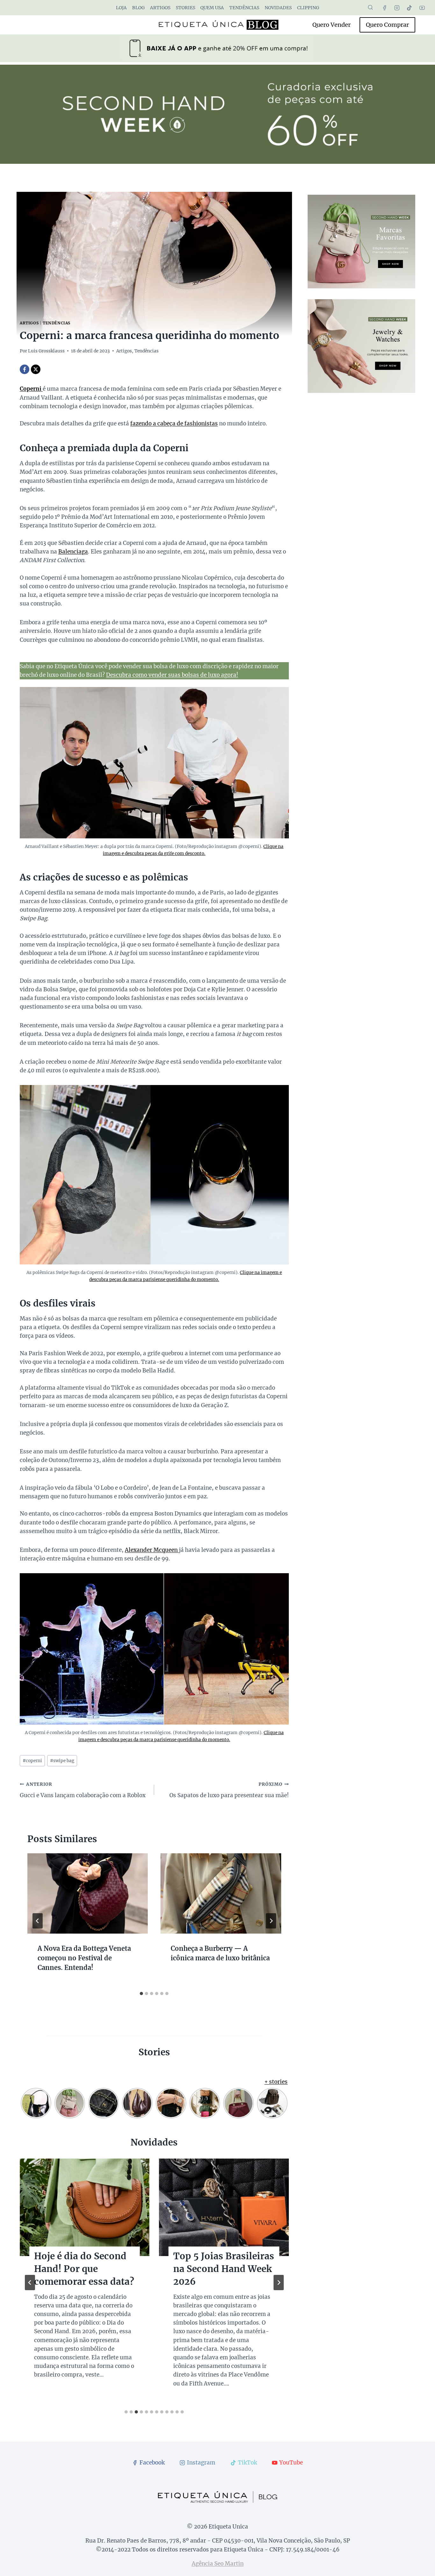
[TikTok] (410, 8)
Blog (138, 8)
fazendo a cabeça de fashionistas (174, 423)
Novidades (278, 8)
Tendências (244, 8)
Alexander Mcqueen (152, 1550)
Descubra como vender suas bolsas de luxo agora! (172, 675)
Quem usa (212, 8)
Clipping (308, 8)
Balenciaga (73, 552)
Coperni (31, 389)
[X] (36, 369)
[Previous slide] (30, 2283)
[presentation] (88, 1893)
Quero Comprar (387, 25)
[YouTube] (422, 8)
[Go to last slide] (38, 1921)
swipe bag (62, 1761)
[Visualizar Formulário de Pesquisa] (370, 8)
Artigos (160, 8)
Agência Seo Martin (218, 2564)
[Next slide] (279, 2283)
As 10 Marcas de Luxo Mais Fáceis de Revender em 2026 (221, 2269)
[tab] (141, 1994)
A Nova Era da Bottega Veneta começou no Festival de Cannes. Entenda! (84, 1958)
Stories (185, 8)
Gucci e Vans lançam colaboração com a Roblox (83, 1790)
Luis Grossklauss (46, 351)
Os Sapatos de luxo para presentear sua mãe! (229, 1790)
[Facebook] (385, 8)
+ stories (276, 2082)
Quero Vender (332, 25)
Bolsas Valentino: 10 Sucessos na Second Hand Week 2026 (80, 2269)
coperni (32, 1761)
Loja (121, 8)
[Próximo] (271, 1921)
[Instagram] (397, 8)
